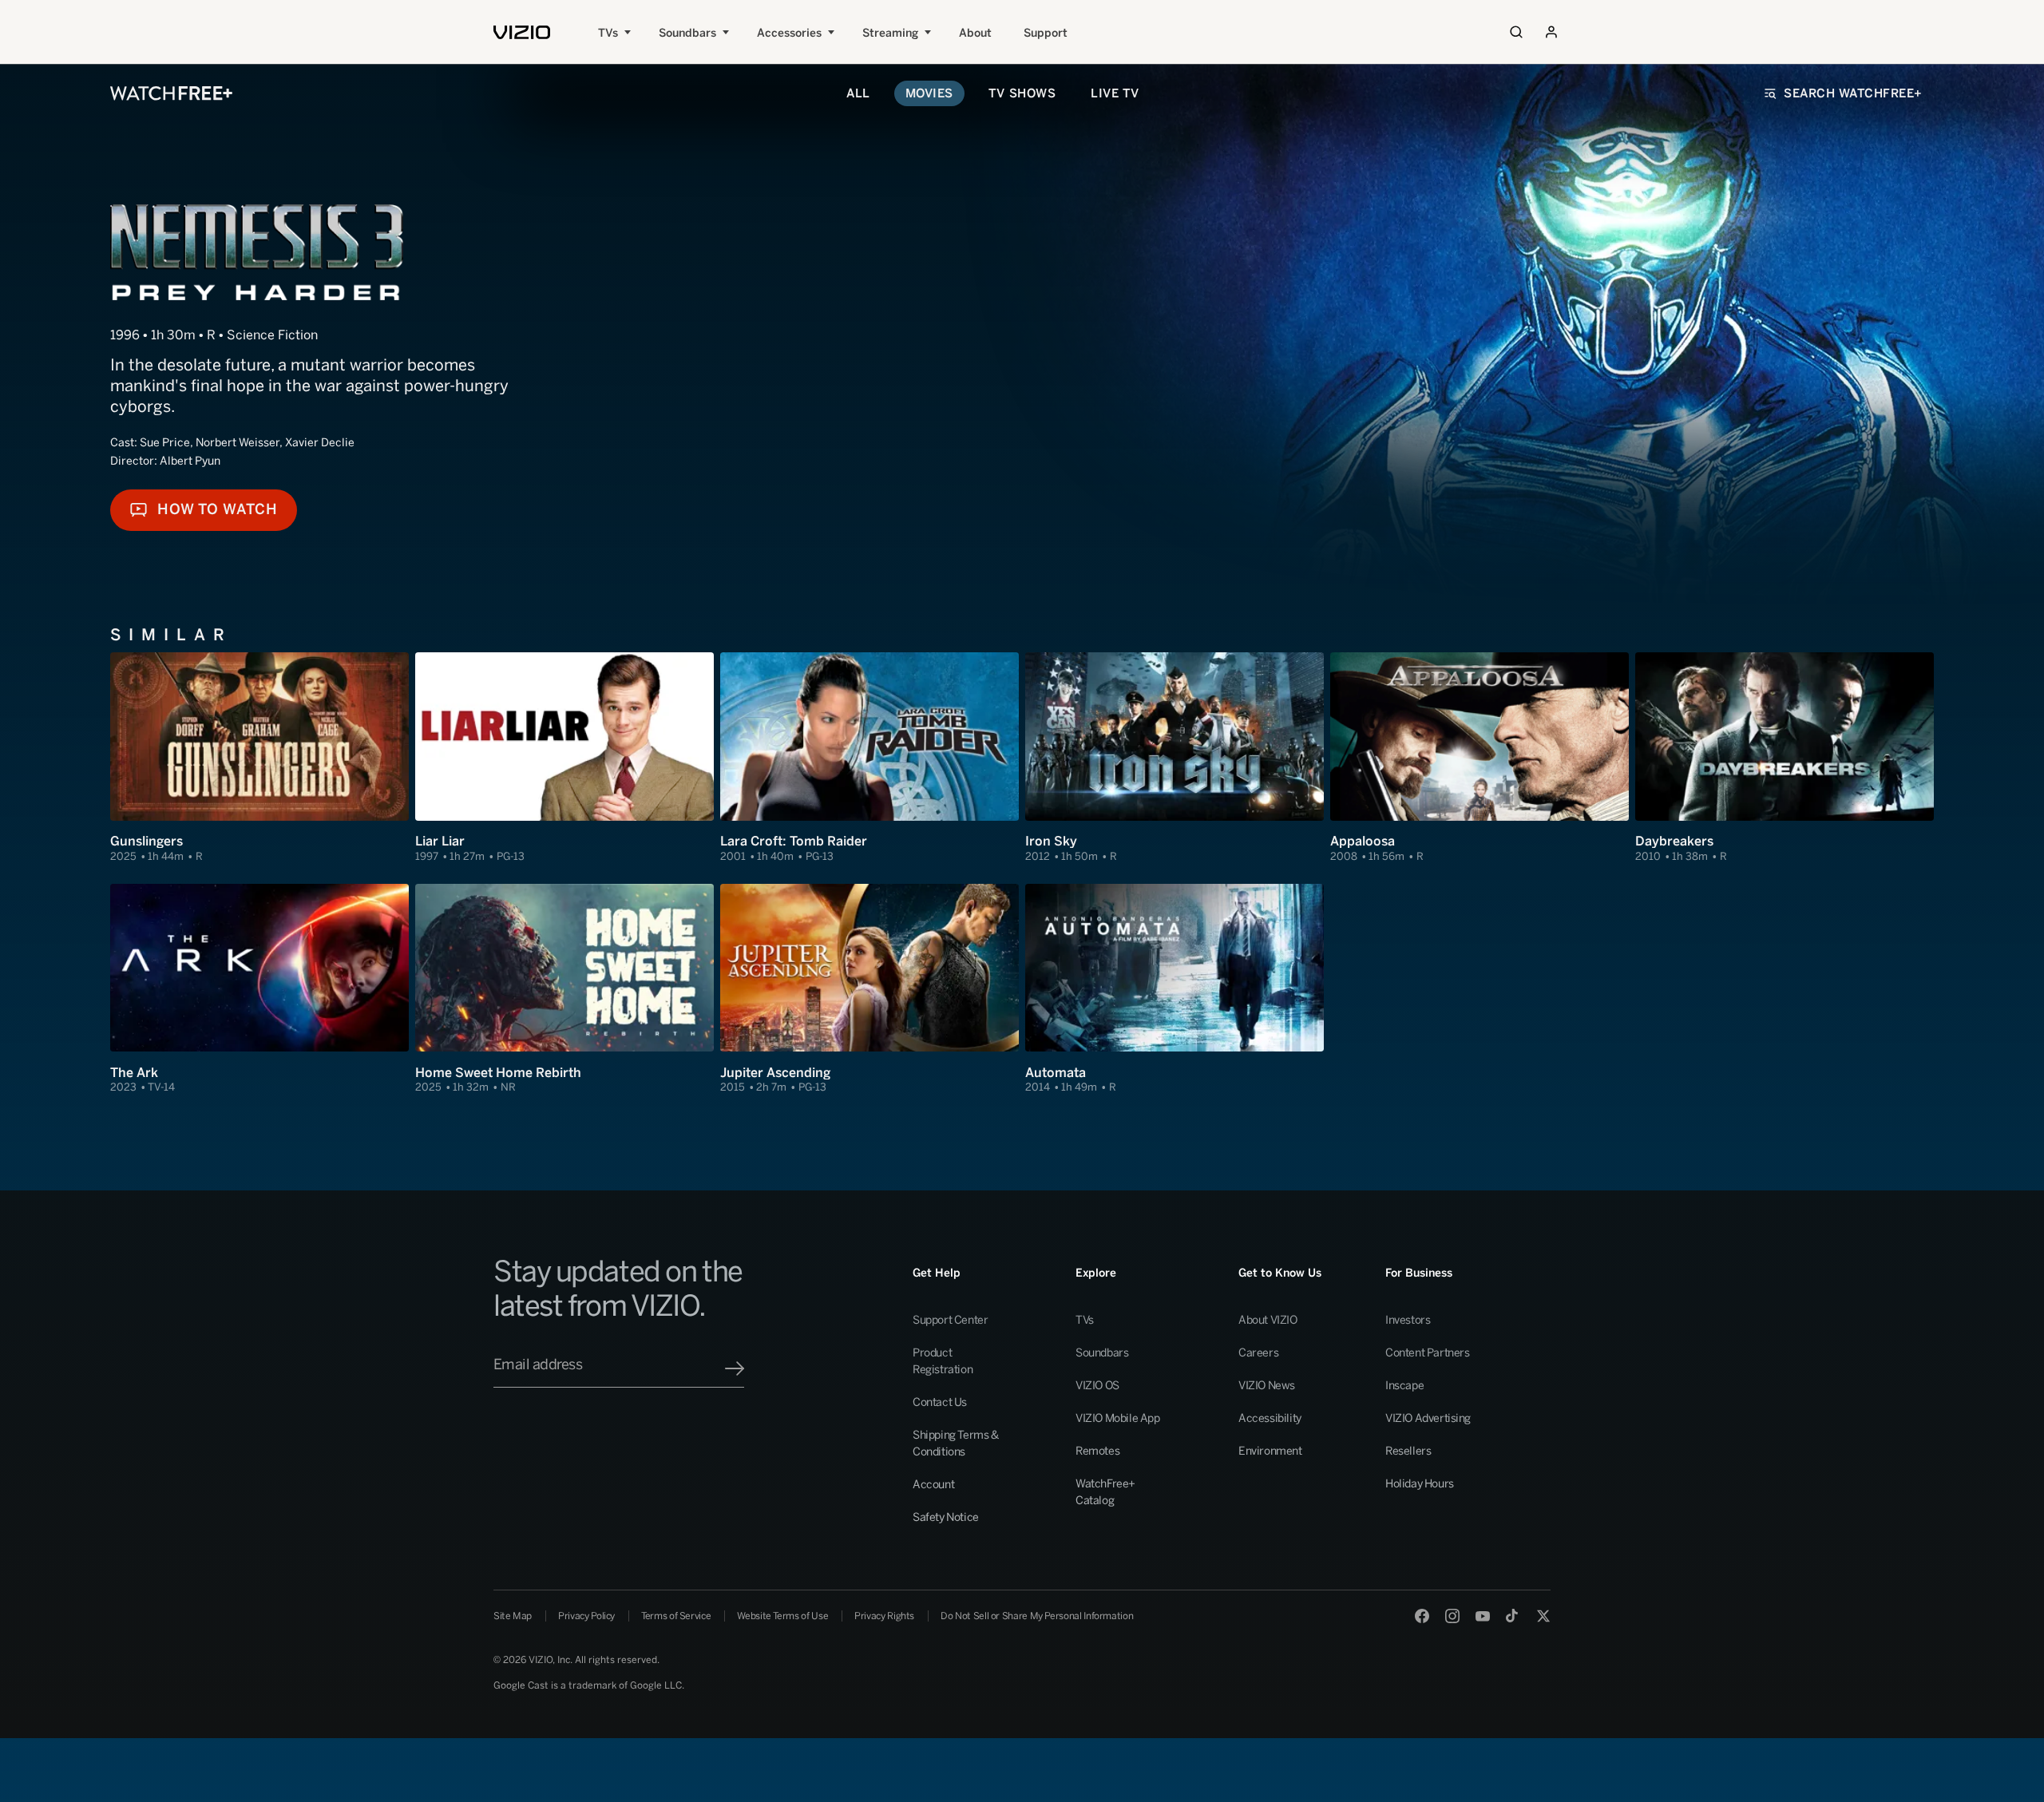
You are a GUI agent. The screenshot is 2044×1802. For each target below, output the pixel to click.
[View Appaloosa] (1480, 758)
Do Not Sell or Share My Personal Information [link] (1037, 1616)
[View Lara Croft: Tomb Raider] (869, 758)
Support (1046, 33)
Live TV (1115, 93)
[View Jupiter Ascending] (869, 989)
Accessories (789, 33)
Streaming (890, 33)
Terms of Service (676, 1616)
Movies (929, 93)
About (975, 33)
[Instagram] (1452, 1616)
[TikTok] (1513, 1616)
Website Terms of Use (782, 1616)
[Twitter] (1543, 1616)
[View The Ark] (259, 989)
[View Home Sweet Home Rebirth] (564, 989)
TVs (608, 33)
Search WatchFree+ (1853, 93)
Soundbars (687, 33)
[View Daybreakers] (1785, 758)
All (858, 93)
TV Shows (1022, 93)
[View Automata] (1175, 989)
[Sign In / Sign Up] (1551, 32)
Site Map (513, 1616)
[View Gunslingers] (259, 758)
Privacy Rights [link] (884, 1616)
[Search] (1516, 32)
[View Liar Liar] (564, 758)
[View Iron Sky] (1175, 758)
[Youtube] (1483, 1616)
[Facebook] (1422, 1616)
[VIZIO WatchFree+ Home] (171, 93)
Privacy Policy (586, 1616)
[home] (522, 32)
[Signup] (735, 1368)
